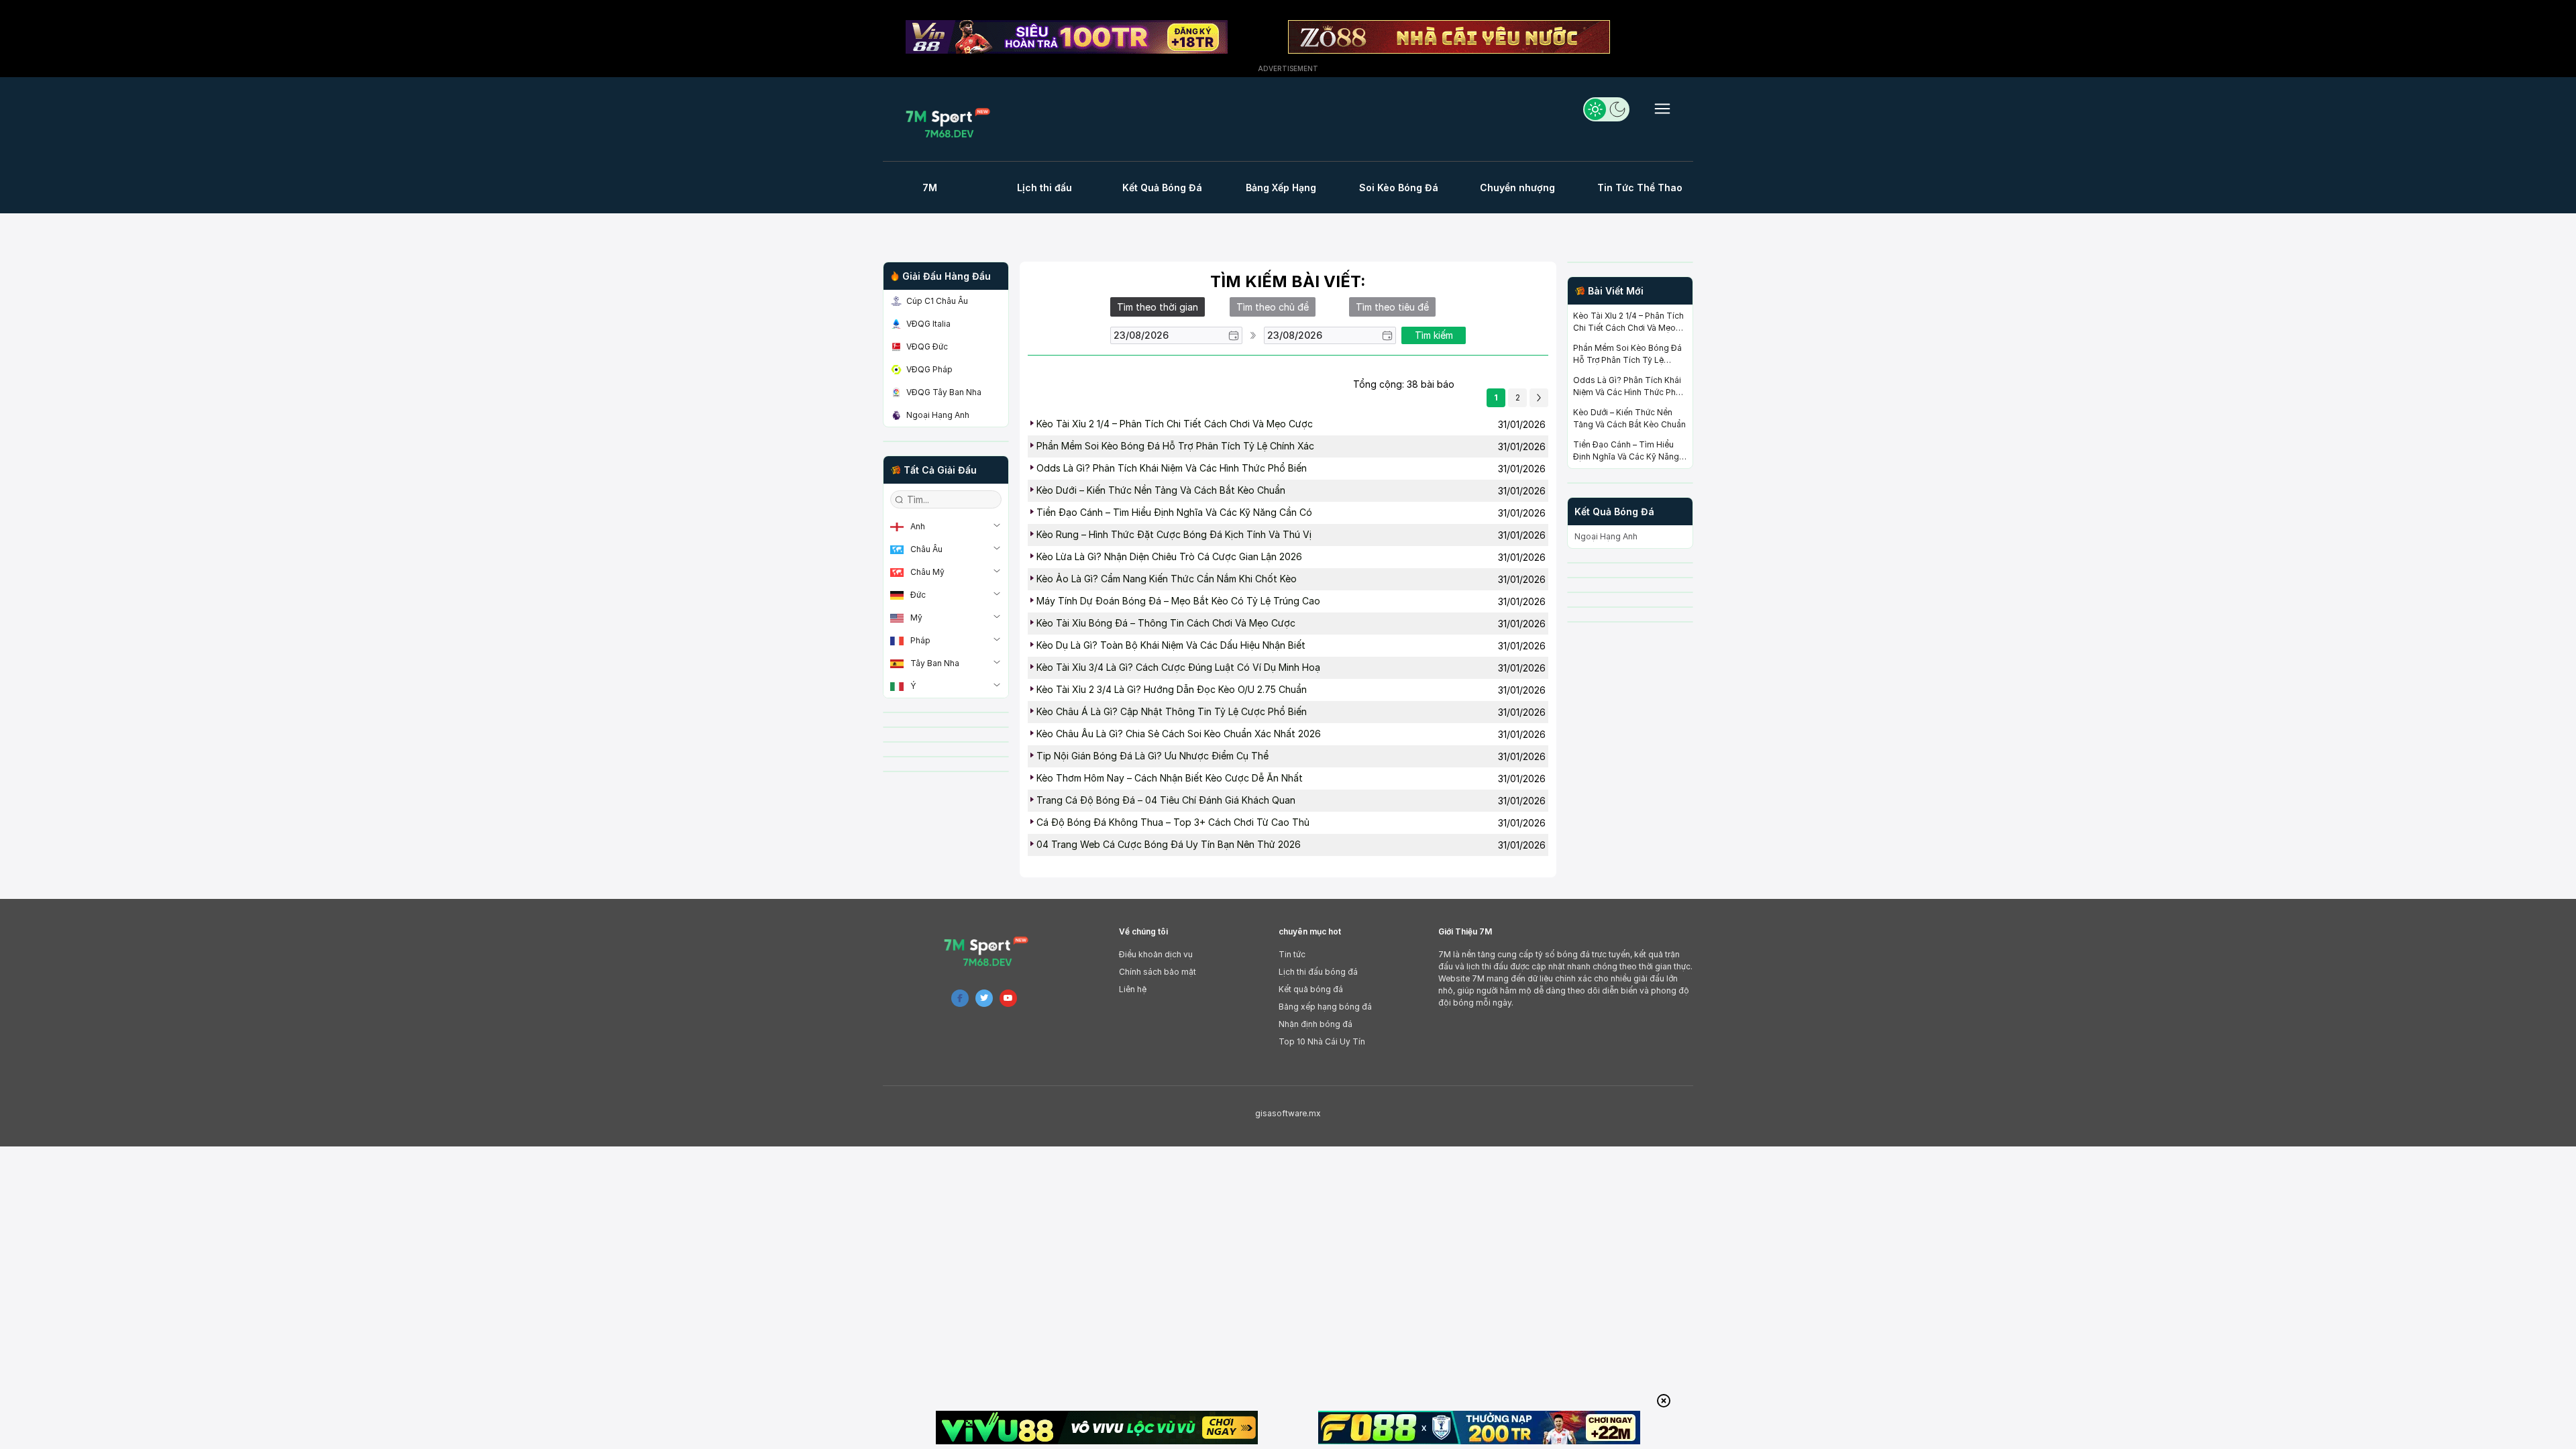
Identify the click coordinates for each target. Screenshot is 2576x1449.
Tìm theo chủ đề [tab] (1273, 307)
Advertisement (1288, 68)
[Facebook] (960, 998)
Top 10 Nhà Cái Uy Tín (1322, 1041)
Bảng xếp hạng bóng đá (1325, 1007)
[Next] (1539, 398)
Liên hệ (1133, 989)
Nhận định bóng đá (1316, 1024)
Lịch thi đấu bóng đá (1318, 972)
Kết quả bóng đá (1311, 989)
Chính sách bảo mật (1158, 972)
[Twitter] (984, 998)
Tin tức (1292, 954)
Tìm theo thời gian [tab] (1158, 307)
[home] (952, 122)
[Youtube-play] (1008, 998)
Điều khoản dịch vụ (1156, 954)
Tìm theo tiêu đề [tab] (1392, 307)
